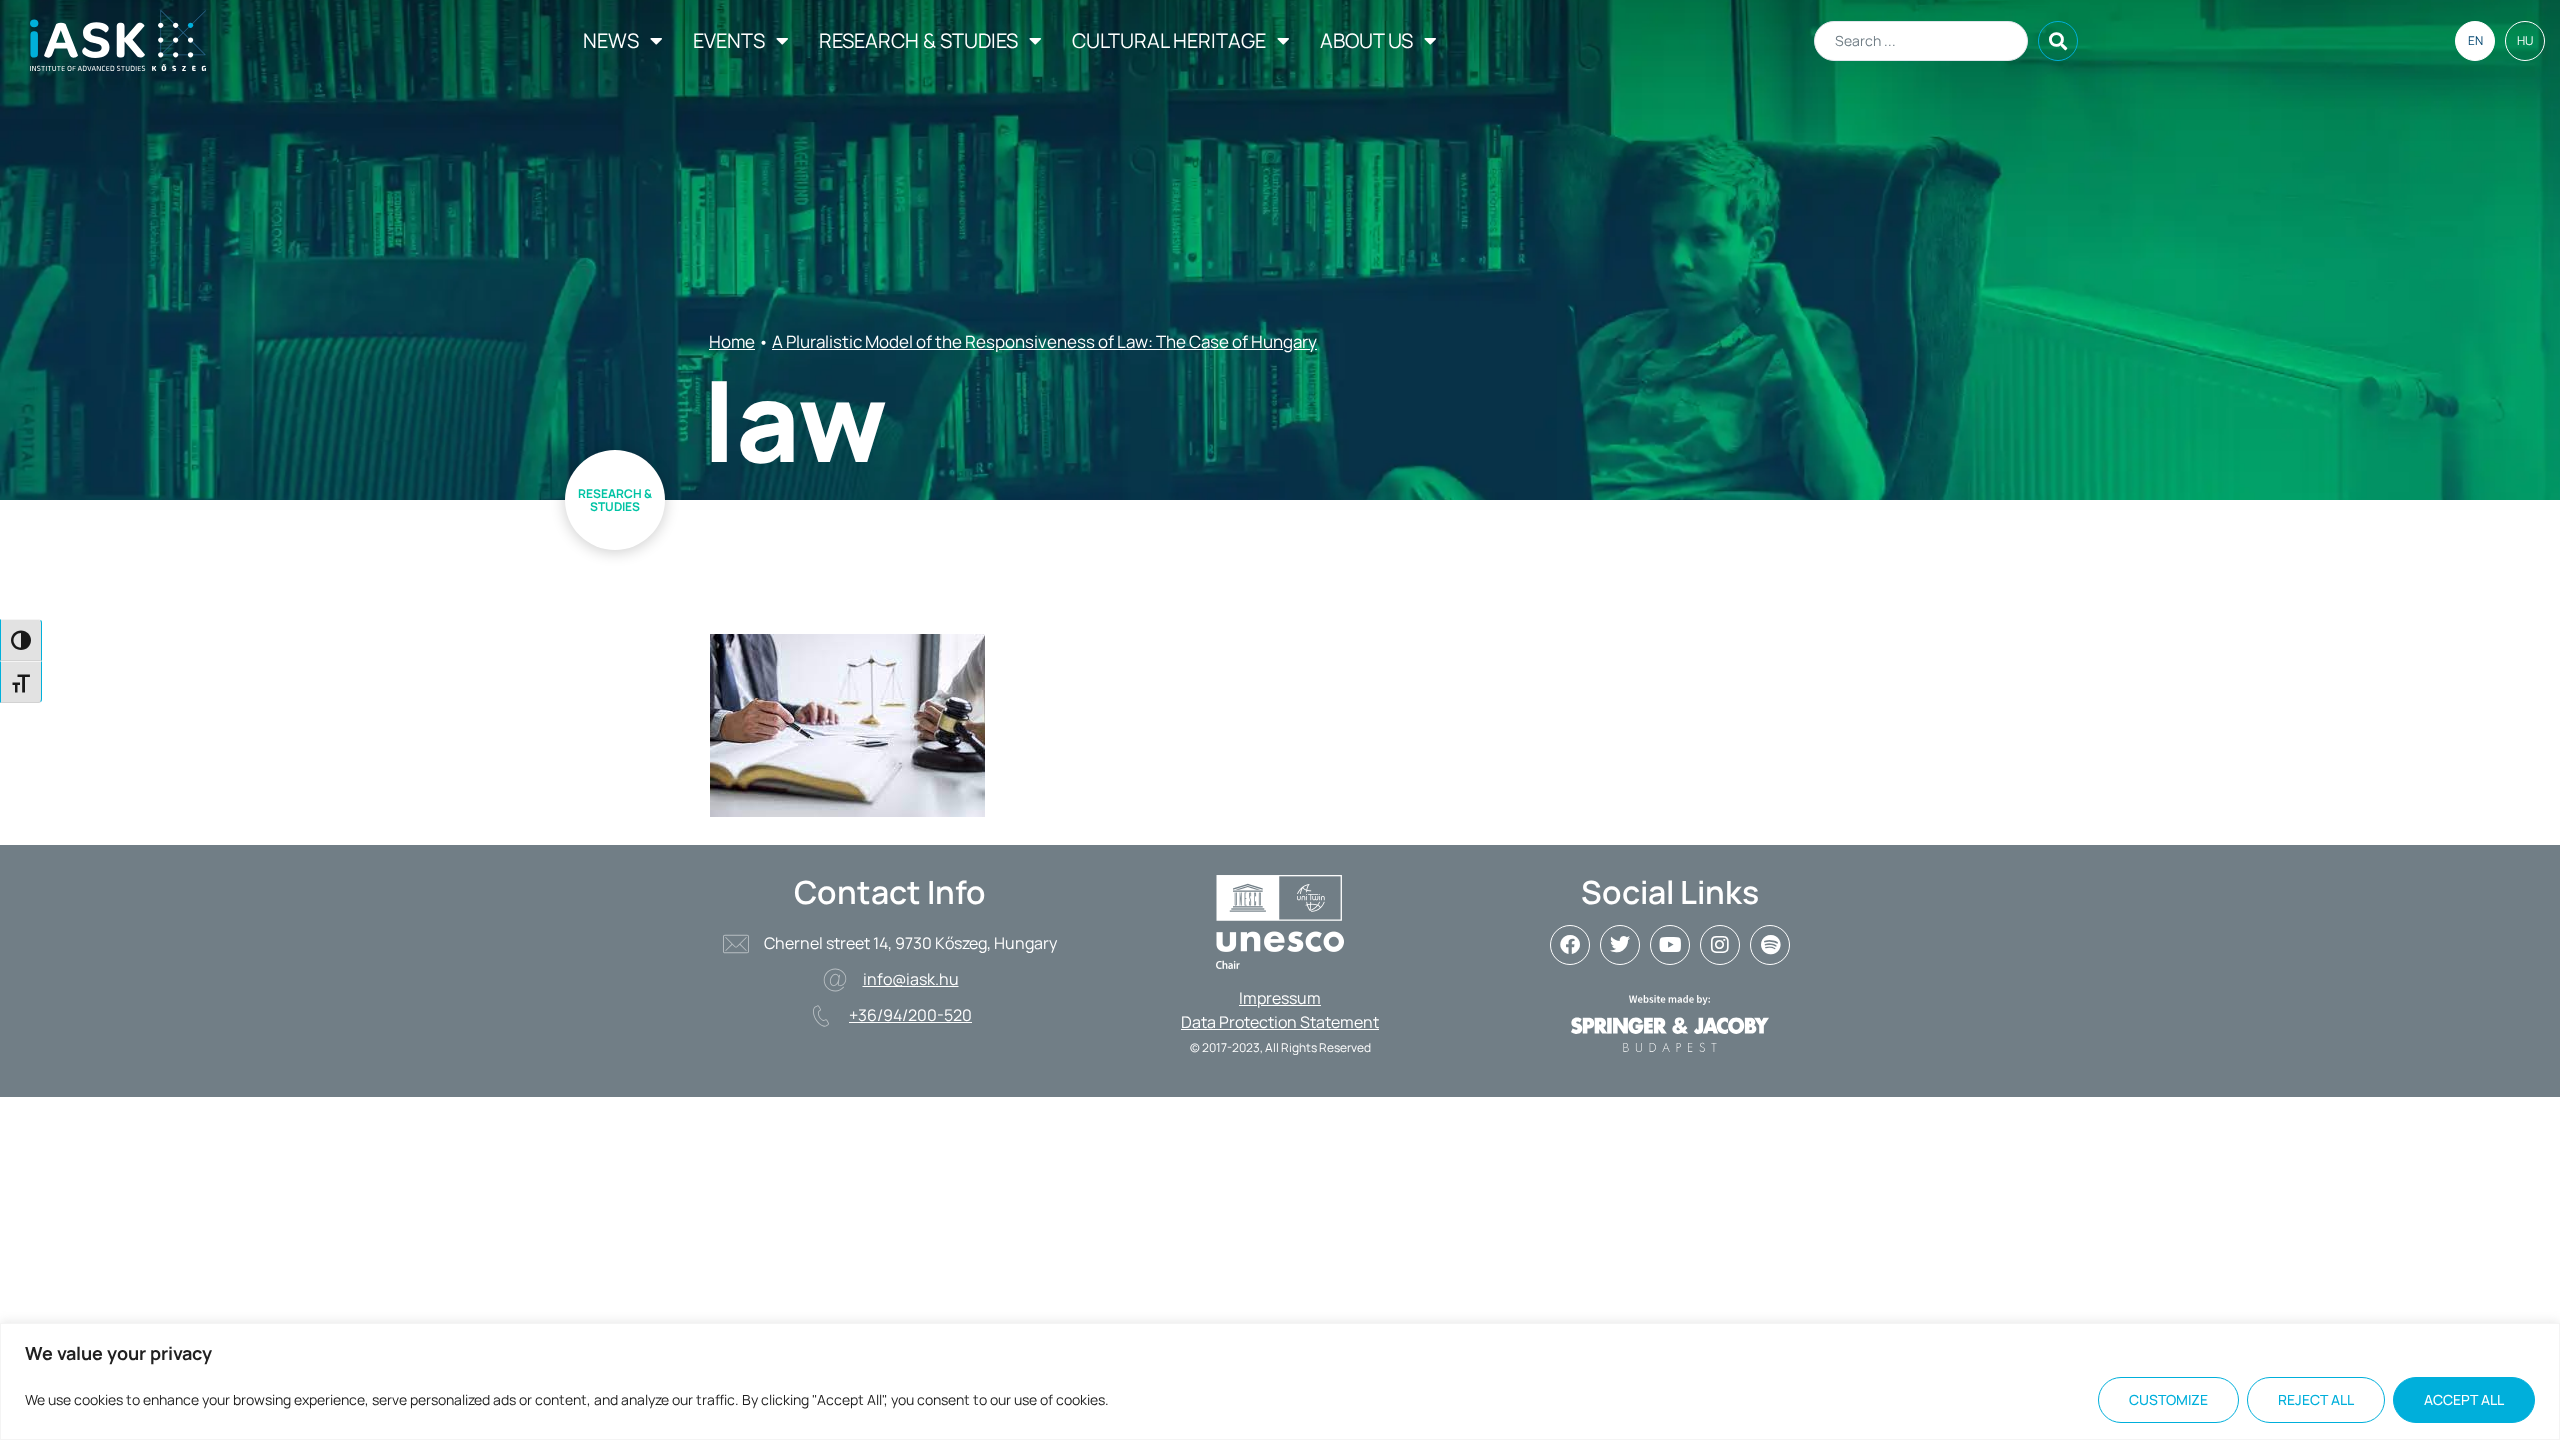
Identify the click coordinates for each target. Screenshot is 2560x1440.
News (611, 40)
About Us (1366, 40)
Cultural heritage (1169, 40)
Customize (2168, 1399)
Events (729, 40)
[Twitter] (1620, 945)
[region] (1280, 1381)
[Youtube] (1670, 945)
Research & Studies (918, 40)
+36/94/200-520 (910, 1015)
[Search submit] (2058, 41)
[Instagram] (1720, 945)
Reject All (2316, 1399)
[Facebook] (1570, 945)
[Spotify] (1770, 945)
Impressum (1280, 998)
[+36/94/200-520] (821, 1016)
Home (732, 341)
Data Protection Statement (1280, 1022)
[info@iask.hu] (835, 980)
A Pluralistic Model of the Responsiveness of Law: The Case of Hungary (1044, 341)
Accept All (2464, 1399)
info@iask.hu (911, 979)
